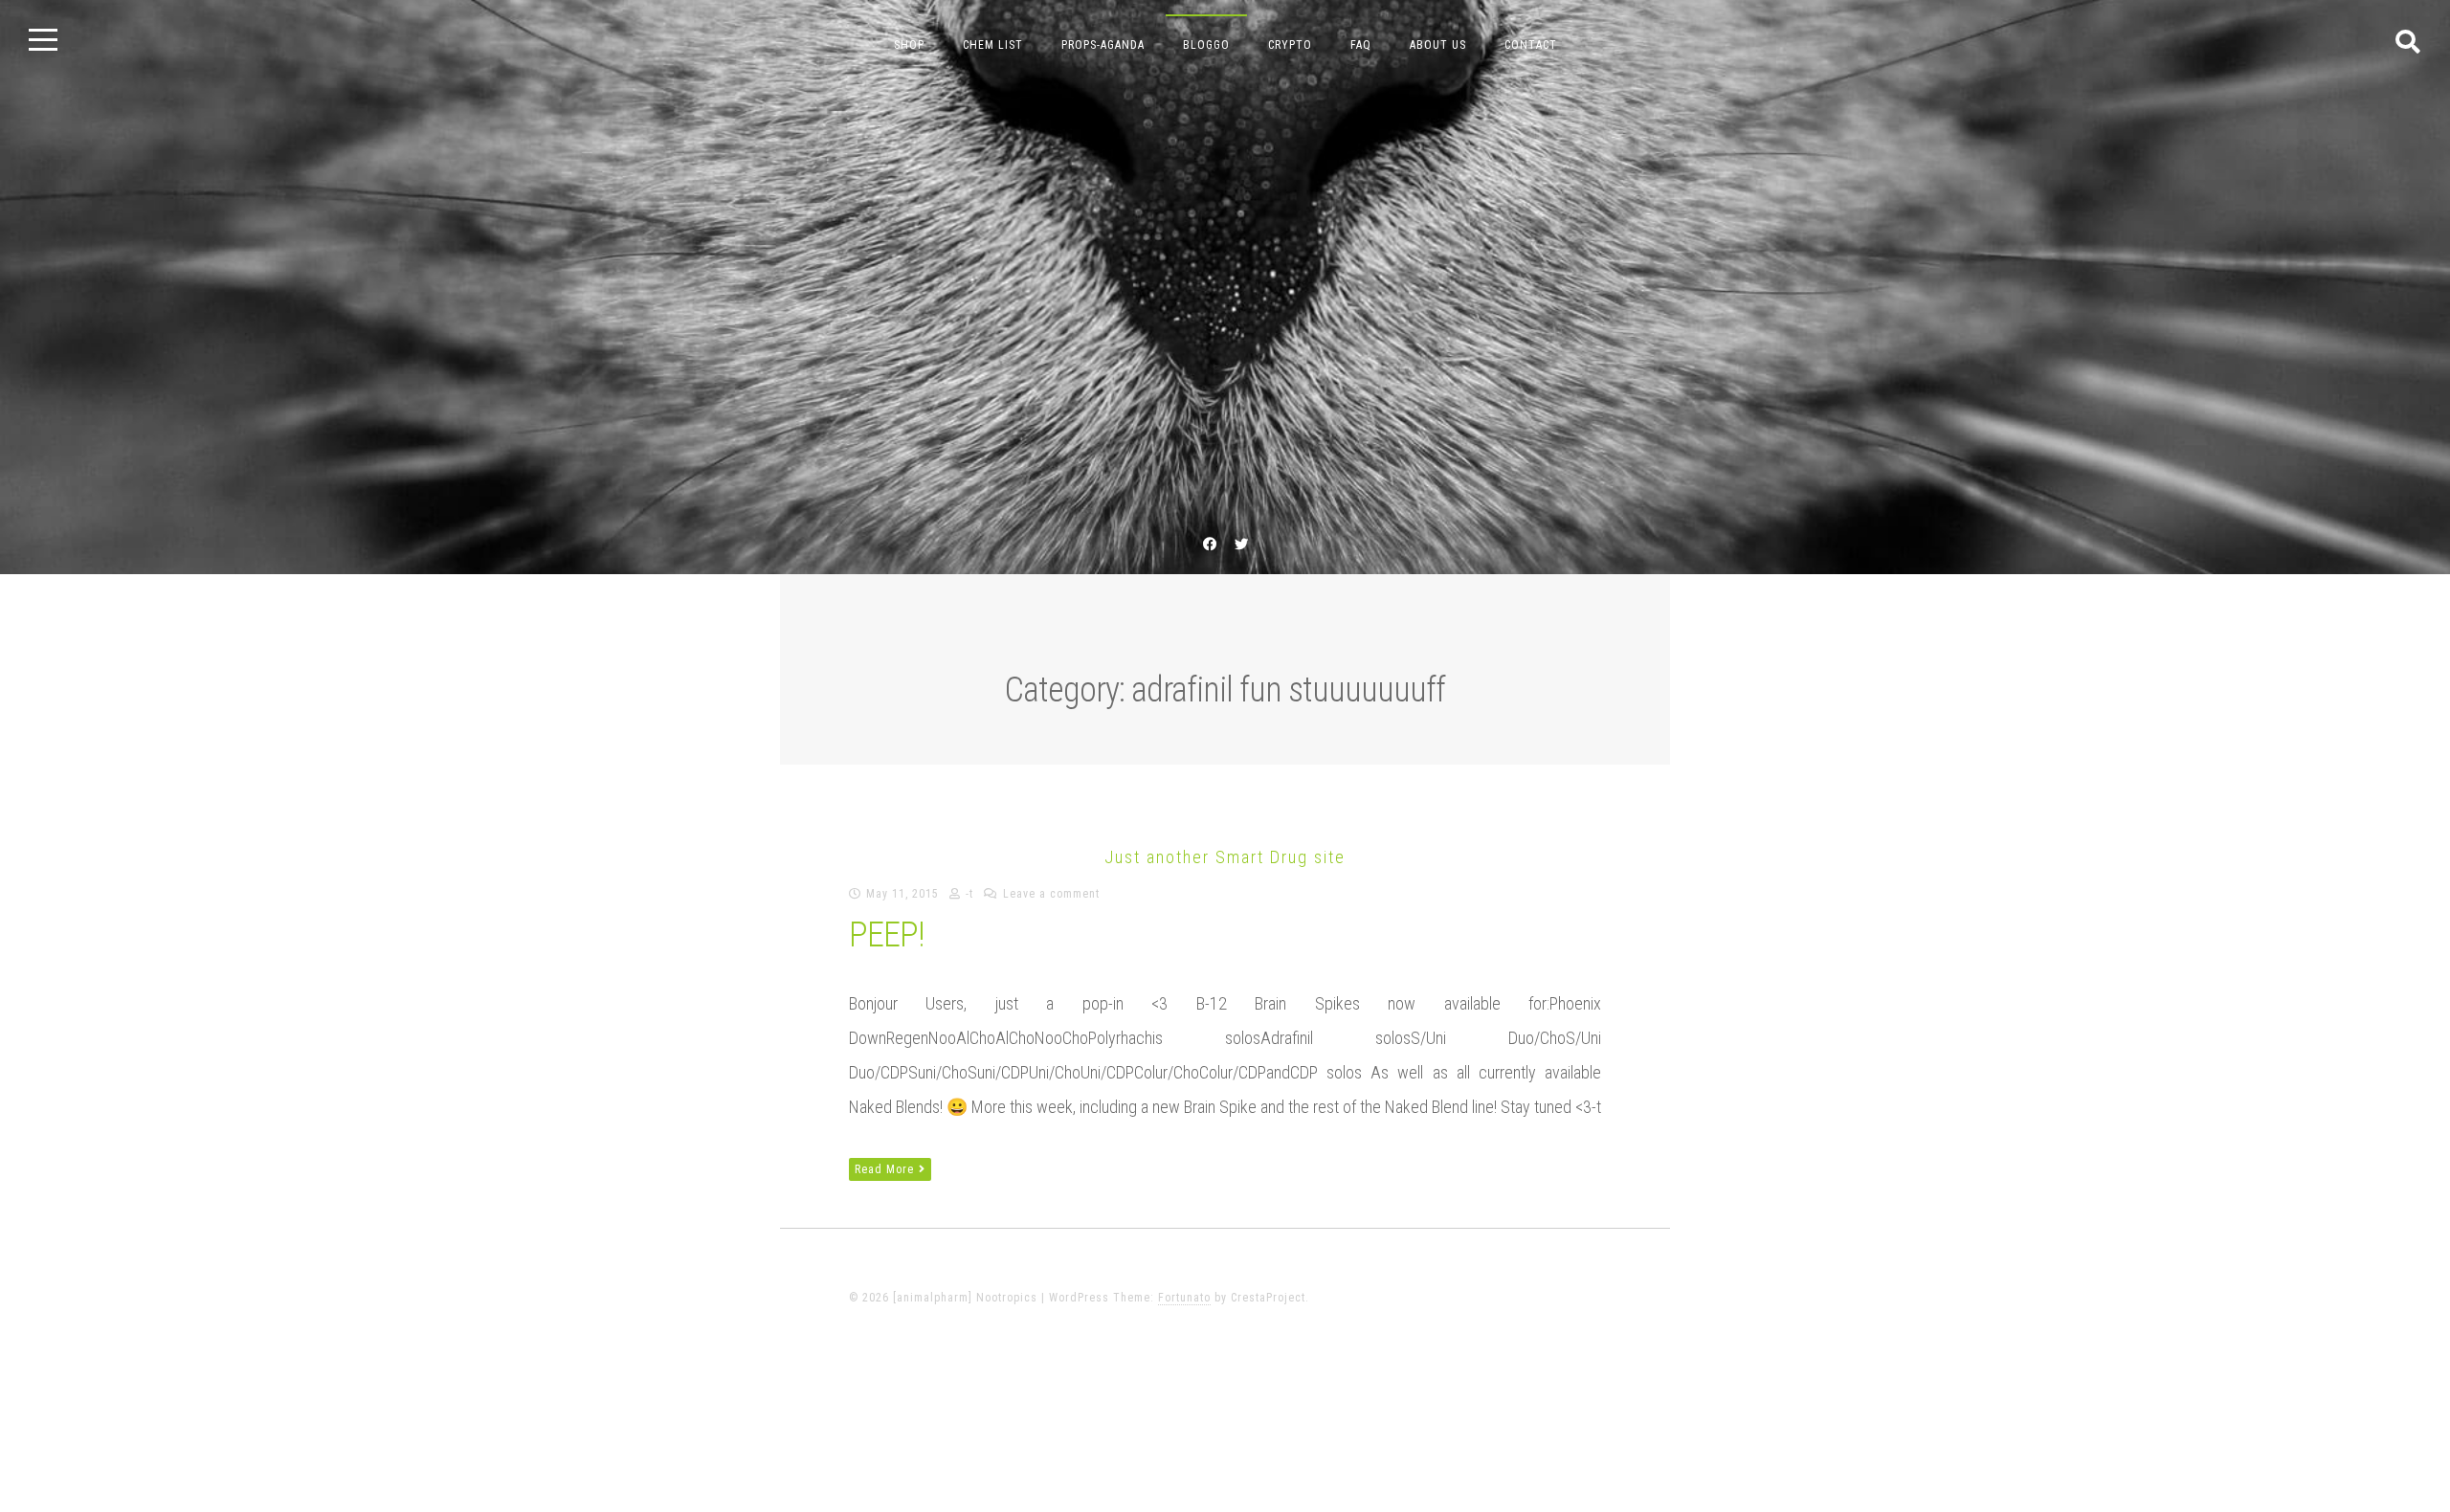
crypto (1290, 45)
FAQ (1361, 45)
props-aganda (1103, 45)
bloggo (1206, 45)
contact (1531, 45)
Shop (909, 45)
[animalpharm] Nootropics (1225, 805)
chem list (993, 45)
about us (1438, 45)
